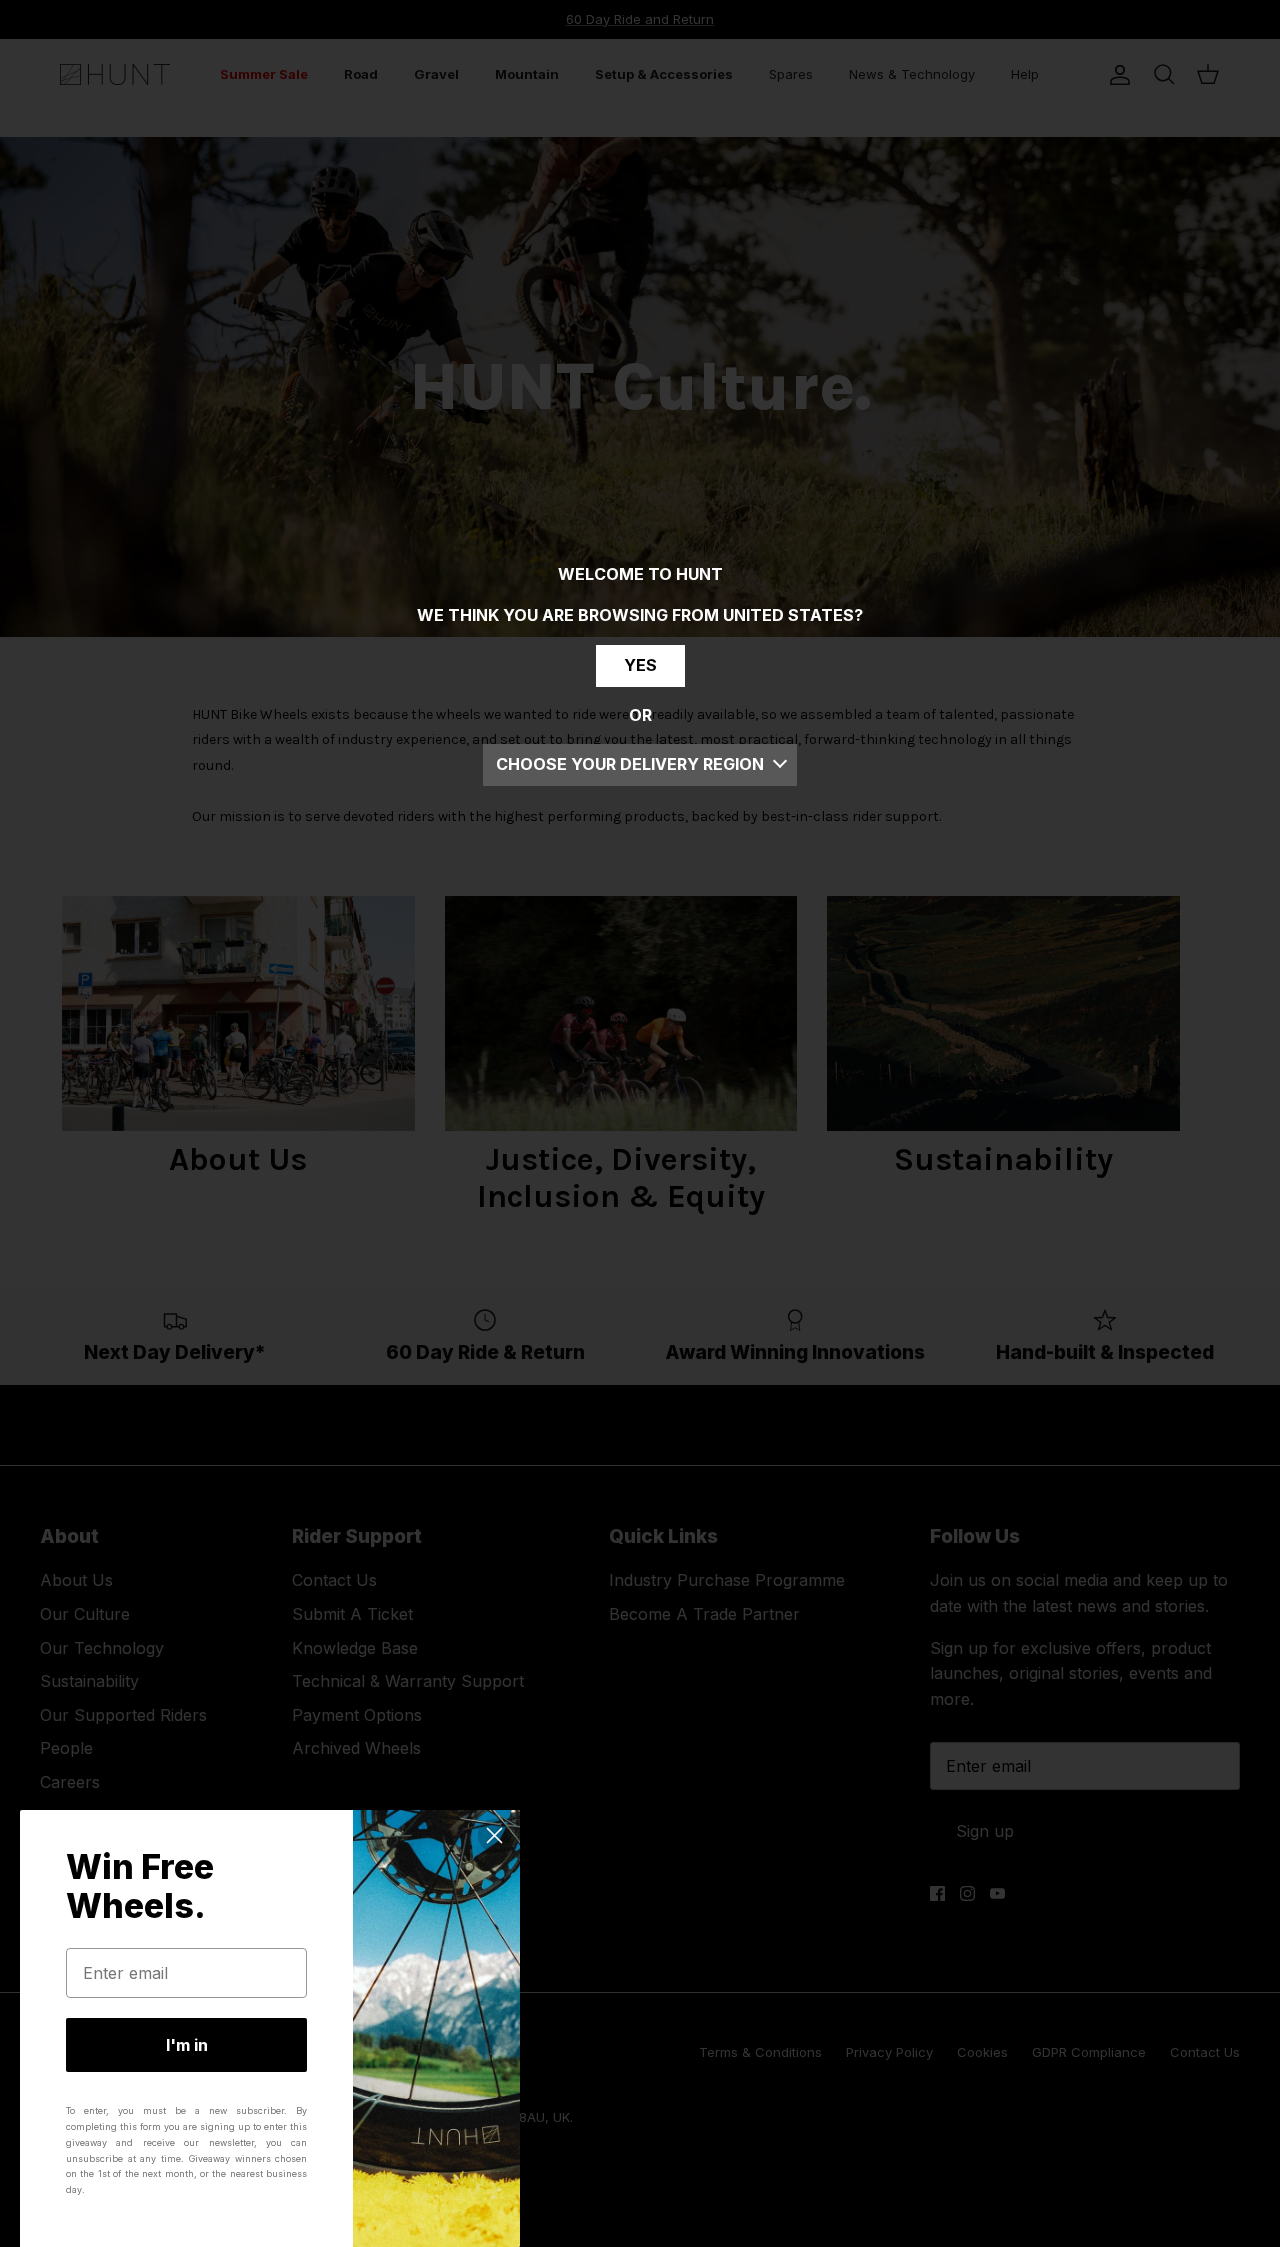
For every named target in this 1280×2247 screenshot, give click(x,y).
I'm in (187, 2045)
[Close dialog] (494, 1835)
